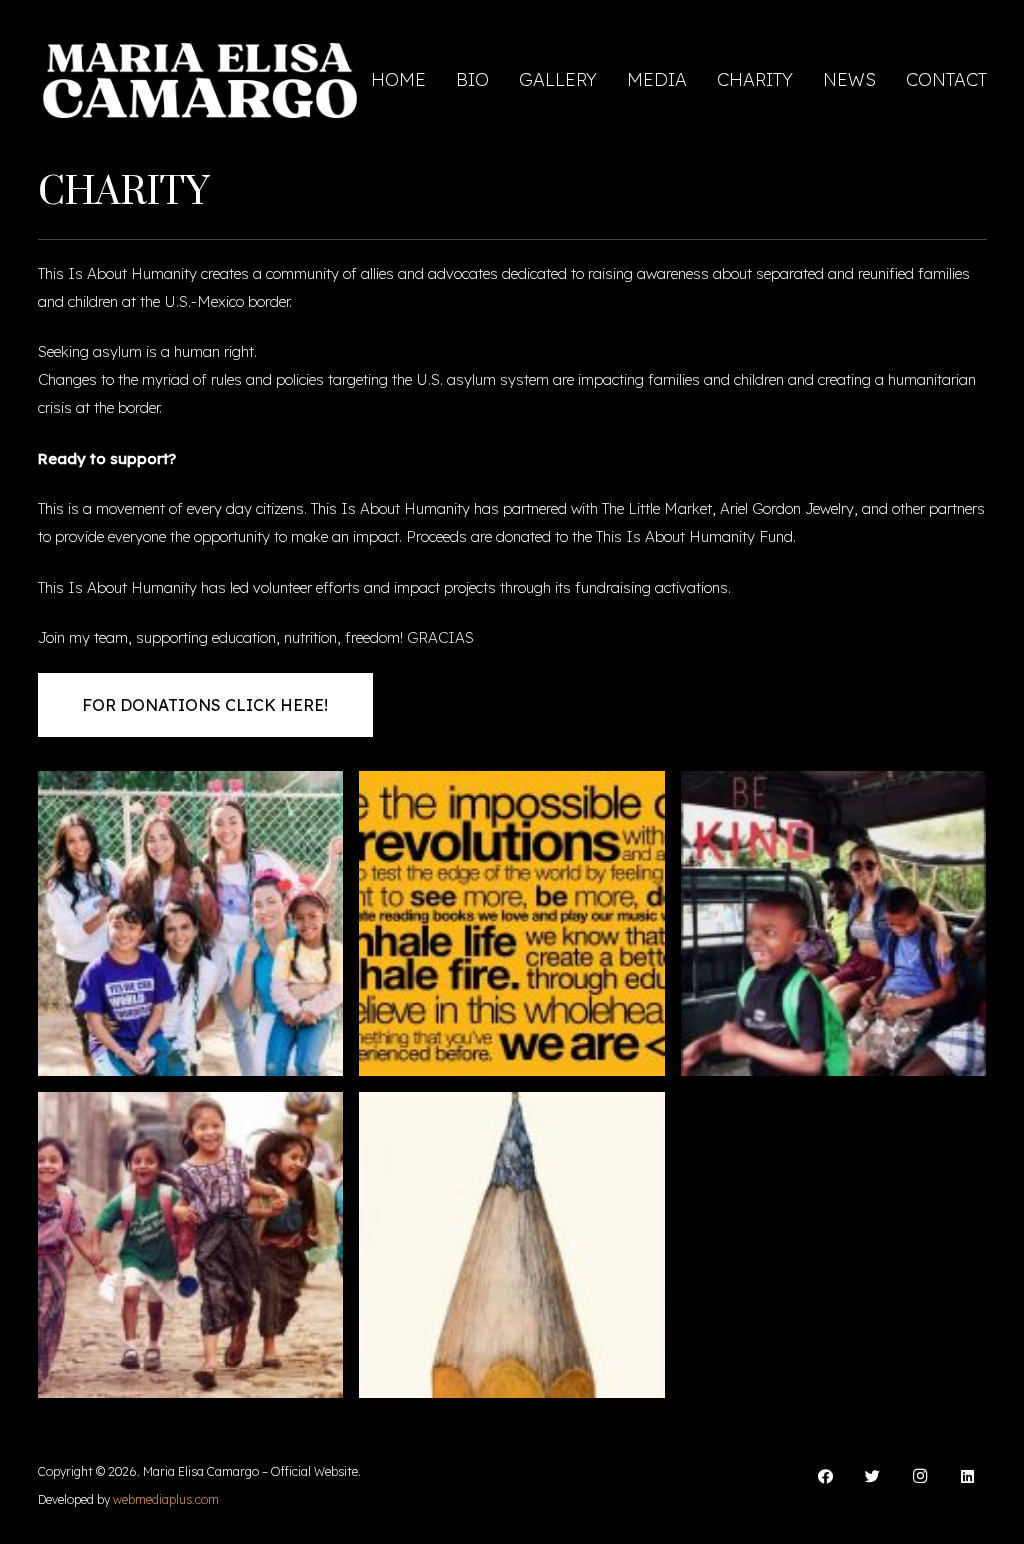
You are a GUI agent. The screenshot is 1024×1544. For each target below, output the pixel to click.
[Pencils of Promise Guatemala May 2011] (191, 1245)
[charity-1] (512, 924)
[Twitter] (873, 1477)
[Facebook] (826, 1477)
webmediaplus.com (166, 1499)
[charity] (191, 924)
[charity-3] (834, 924)
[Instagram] (921, 1477)
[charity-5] (512, 1245)
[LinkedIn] (968, 1477)
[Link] (200, 80)
